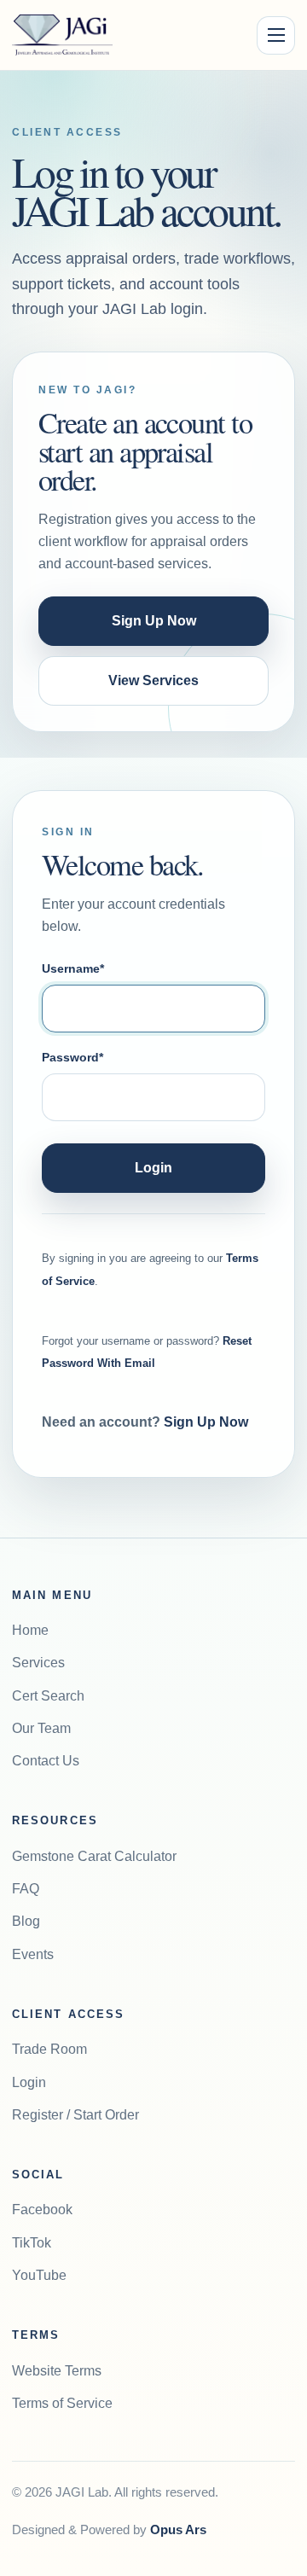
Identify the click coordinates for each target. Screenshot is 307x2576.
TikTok (32, 2243)
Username (73, 968)
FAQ (26, 1889)
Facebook (42, 2210)
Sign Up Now (154, 621)
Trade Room (49, 2049)
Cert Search (48, 1696)
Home (30, 1630)
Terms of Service (62, 2403)
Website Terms (57, 2371)
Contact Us (46, 1761)
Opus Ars (178, 2530)
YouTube (39, 2275)
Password (72, 1057)
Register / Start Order (75, 2115)
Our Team (41, 1728)
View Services (153, 680)
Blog (26, 1921)
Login (153, 1168)
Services (38, 1663)
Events (33, 1954)
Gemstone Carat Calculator (94, 1856)
